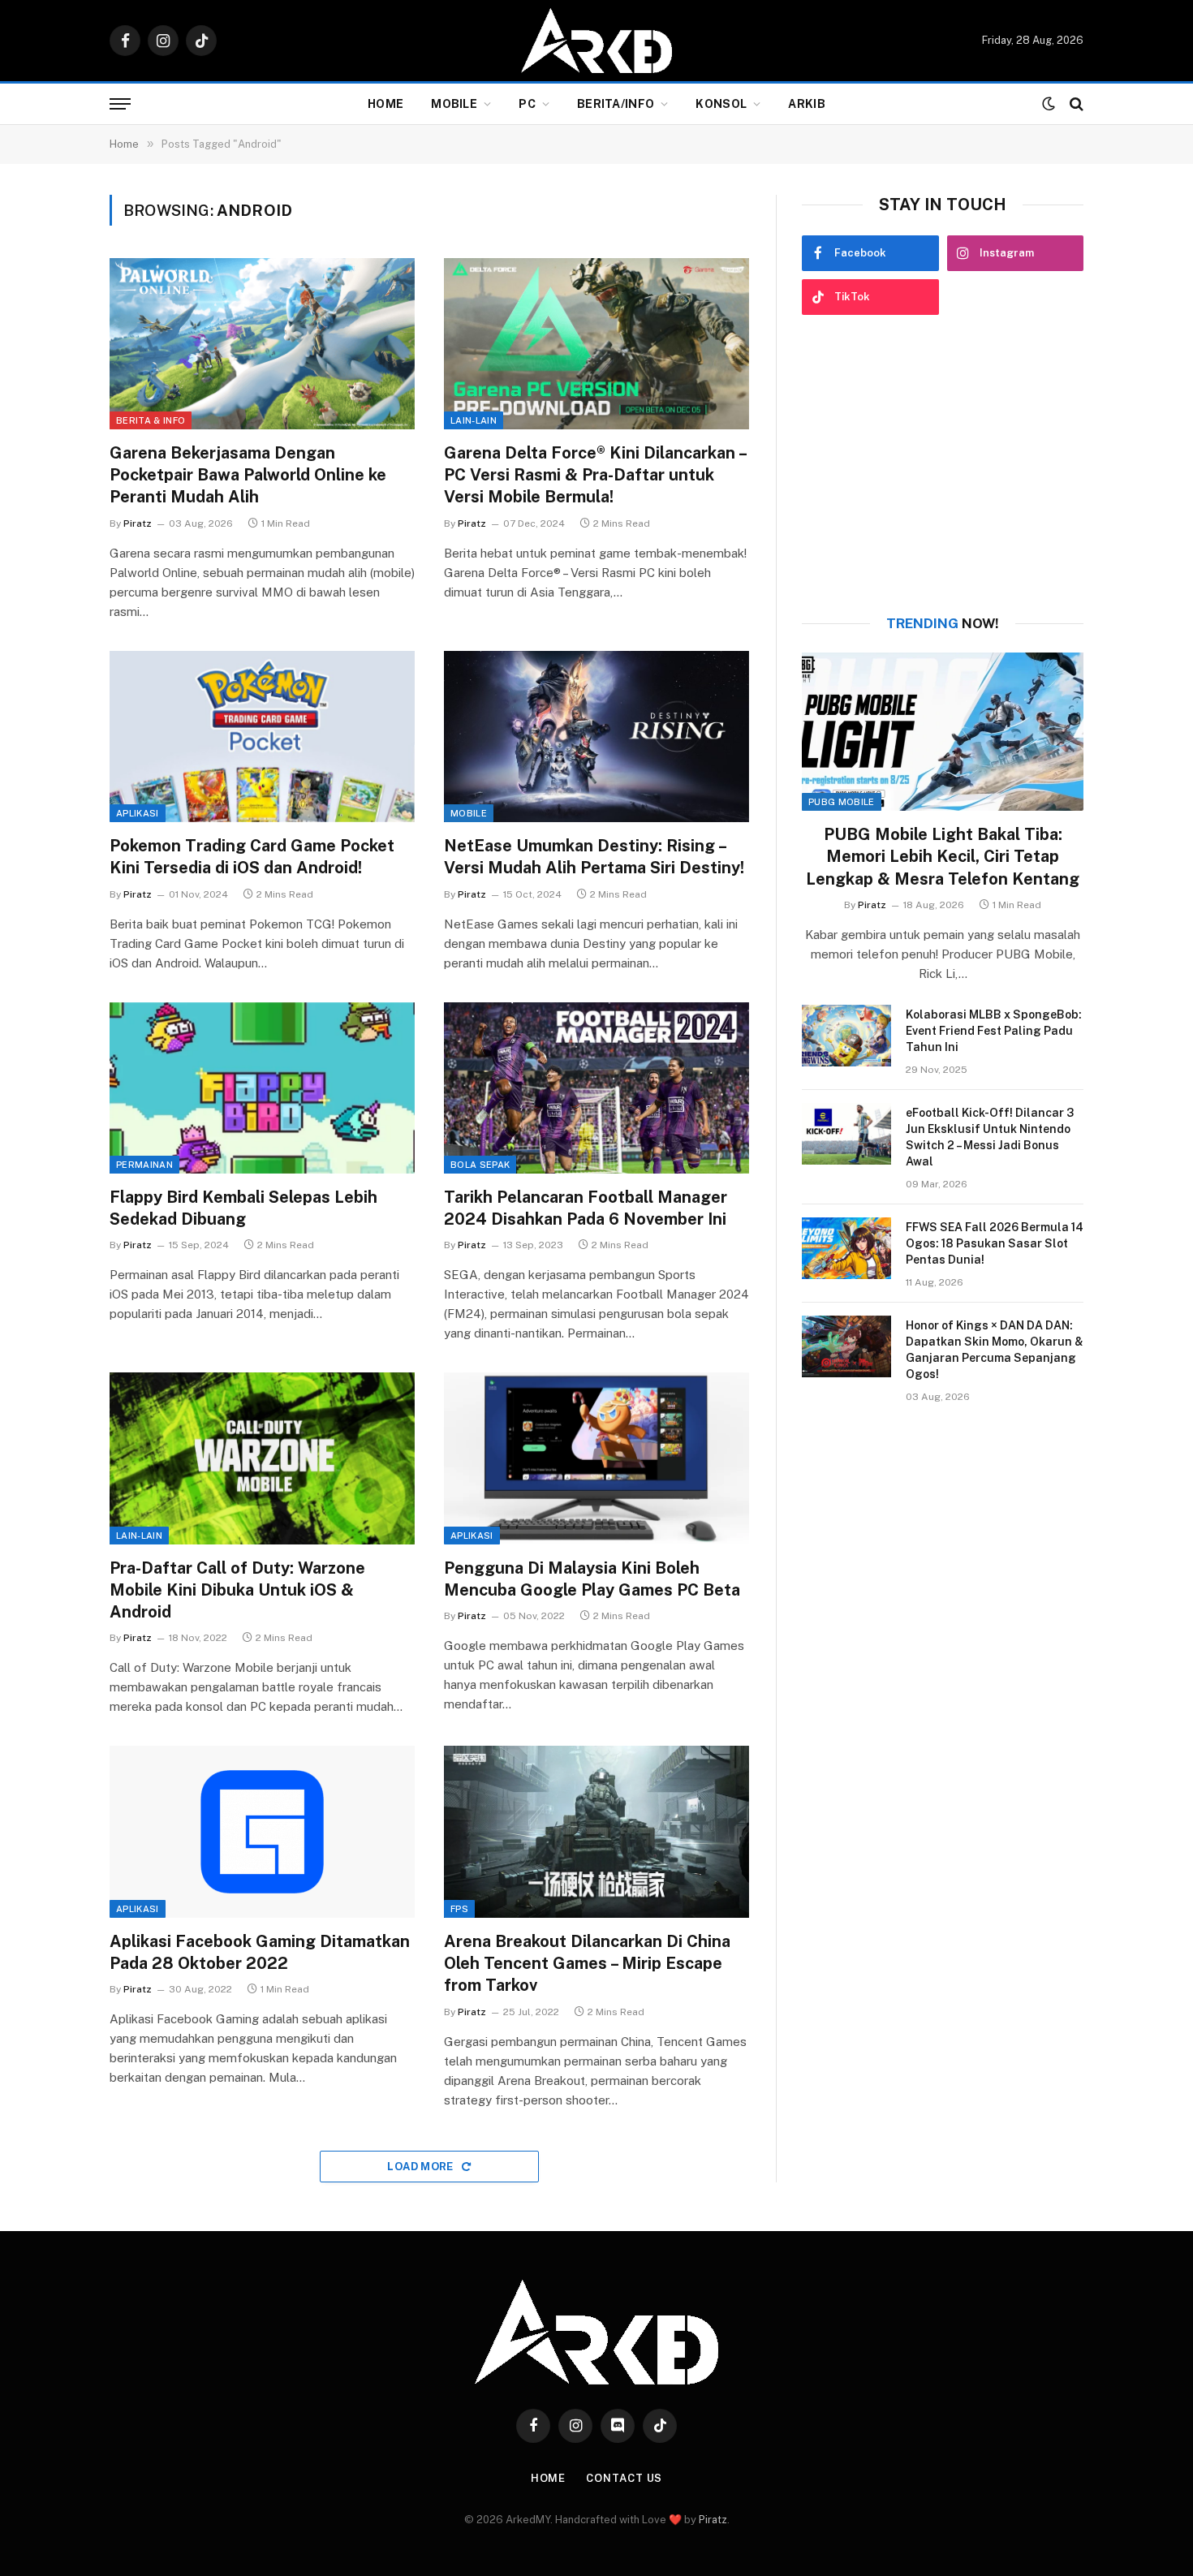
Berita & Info (151, 420)
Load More (422, 2167)
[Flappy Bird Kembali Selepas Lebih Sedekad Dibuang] (262, 1088)
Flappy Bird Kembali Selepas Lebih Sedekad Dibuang (243, 1208)
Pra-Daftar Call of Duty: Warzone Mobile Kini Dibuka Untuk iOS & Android (237, 1590)
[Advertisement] (943, 465)
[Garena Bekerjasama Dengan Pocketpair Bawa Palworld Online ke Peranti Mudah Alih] (262, 344)
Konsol (721, 104)
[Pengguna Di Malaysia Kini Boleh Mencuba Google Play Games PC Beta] (596, 1458)
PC (527, 104)
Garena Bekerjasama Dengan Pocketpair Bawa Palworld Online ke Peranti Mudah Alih (248, 475)
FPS (459, 1909)
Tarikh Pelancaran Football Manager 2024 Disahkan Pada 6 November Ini (586, 1208)
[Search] (1075, 104)
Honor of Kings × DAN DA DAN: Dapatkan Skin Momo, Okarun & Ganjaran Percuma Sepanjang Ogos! (995, 1350)
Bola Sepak (480, 1165)
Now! (943, 623)
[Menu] (120, 104)
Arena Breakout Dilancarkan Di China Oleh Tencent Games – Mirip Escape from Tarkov (587, 1963)
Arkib (806, 104)
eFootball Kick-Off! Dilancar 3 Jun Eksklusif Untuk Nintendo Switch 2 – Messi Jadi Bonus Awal (990, 1137)
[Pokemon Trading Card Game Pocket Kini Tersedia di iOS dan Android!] (262, 737)
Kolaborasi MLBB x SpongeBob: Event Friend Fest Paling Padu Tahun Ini (994, 1031)
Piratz (138, 523)
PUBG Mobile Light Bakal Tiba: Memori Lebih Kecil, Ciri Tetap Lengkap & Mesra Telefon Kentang (943, 856)
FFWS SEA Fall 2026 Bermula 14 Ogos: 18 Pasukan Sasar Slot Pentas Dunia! (995, 1243)
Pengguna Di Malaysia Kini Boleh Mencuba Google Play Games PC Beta (592, 1579)
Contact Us (624, 2478)
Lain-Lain (474, 420)
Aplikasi (138, 813)
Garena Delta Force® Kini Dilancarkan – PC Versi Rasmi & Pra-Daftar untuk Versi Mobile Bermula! (595, 475)
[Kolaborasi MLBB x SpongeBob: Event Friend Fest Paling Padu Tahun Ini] (846, 1036)
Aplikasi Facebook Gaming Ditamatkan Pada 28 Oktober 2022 (260, 1952)
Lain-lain (139, 1536)
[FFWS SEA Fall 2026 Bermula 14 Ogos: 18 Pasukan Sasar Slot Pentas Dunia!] (846, 1248)
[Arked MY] (596, 41)
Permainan (144, 1165)
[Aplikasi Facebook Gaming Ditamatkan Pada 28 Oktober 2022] (262, 1832)
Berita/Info (616, 104)
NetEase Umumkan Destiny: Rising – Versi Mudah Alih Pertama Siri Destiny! (594, 857)
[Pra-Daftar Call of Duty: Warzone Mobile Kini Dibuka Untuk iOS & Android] (262, 1458)
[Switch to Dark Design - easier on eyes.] (1049, 104)
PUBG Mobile (842, 802)
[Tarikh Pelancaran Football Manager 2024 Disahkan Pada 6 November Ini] (596, 1088)
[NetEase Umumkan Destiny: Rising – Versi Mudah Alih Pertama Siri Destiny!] (596, 737)
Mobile (454, 104)
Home (385, 104)
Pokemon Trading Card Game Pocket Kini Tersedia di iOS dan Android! (252, 857)
